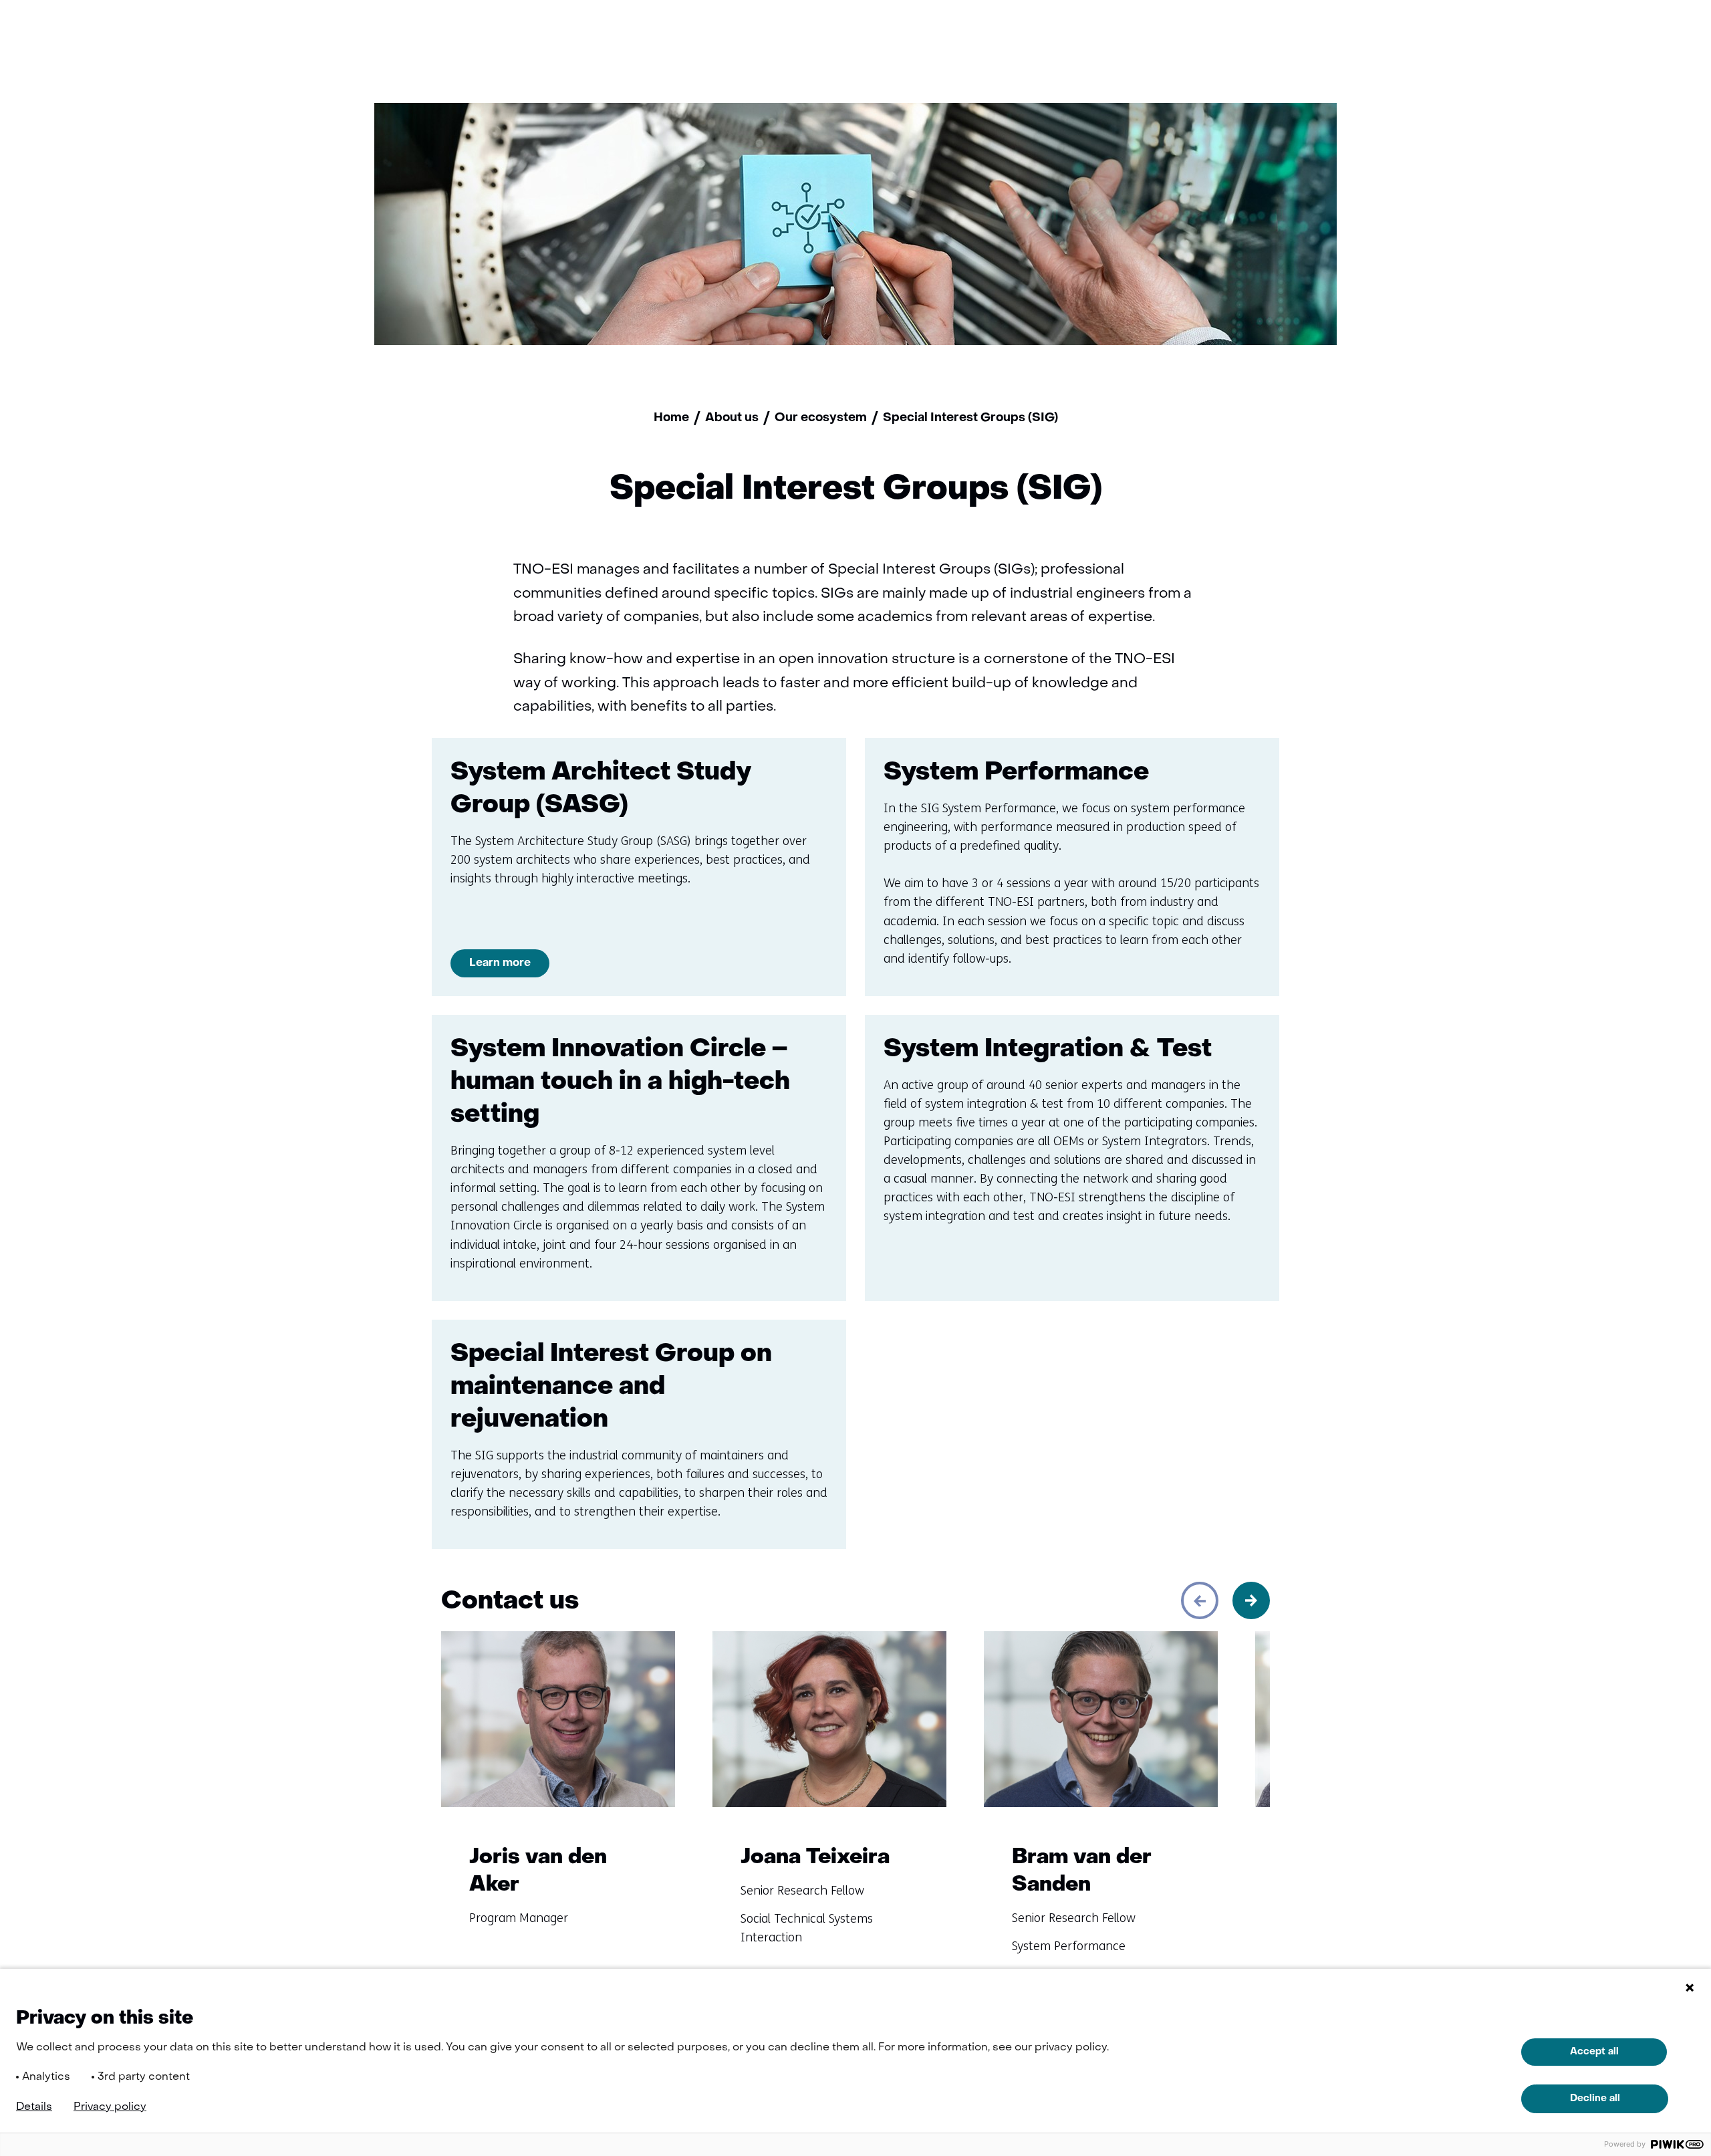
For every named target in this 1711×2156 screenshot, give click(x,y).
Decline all (1595, 2099)
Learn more (500, 963)
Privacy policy (110, 2107)
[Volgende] (1251, 1600)
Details (34, 2107)
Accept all (1594, 2052)
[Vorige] (1200, 1600)
